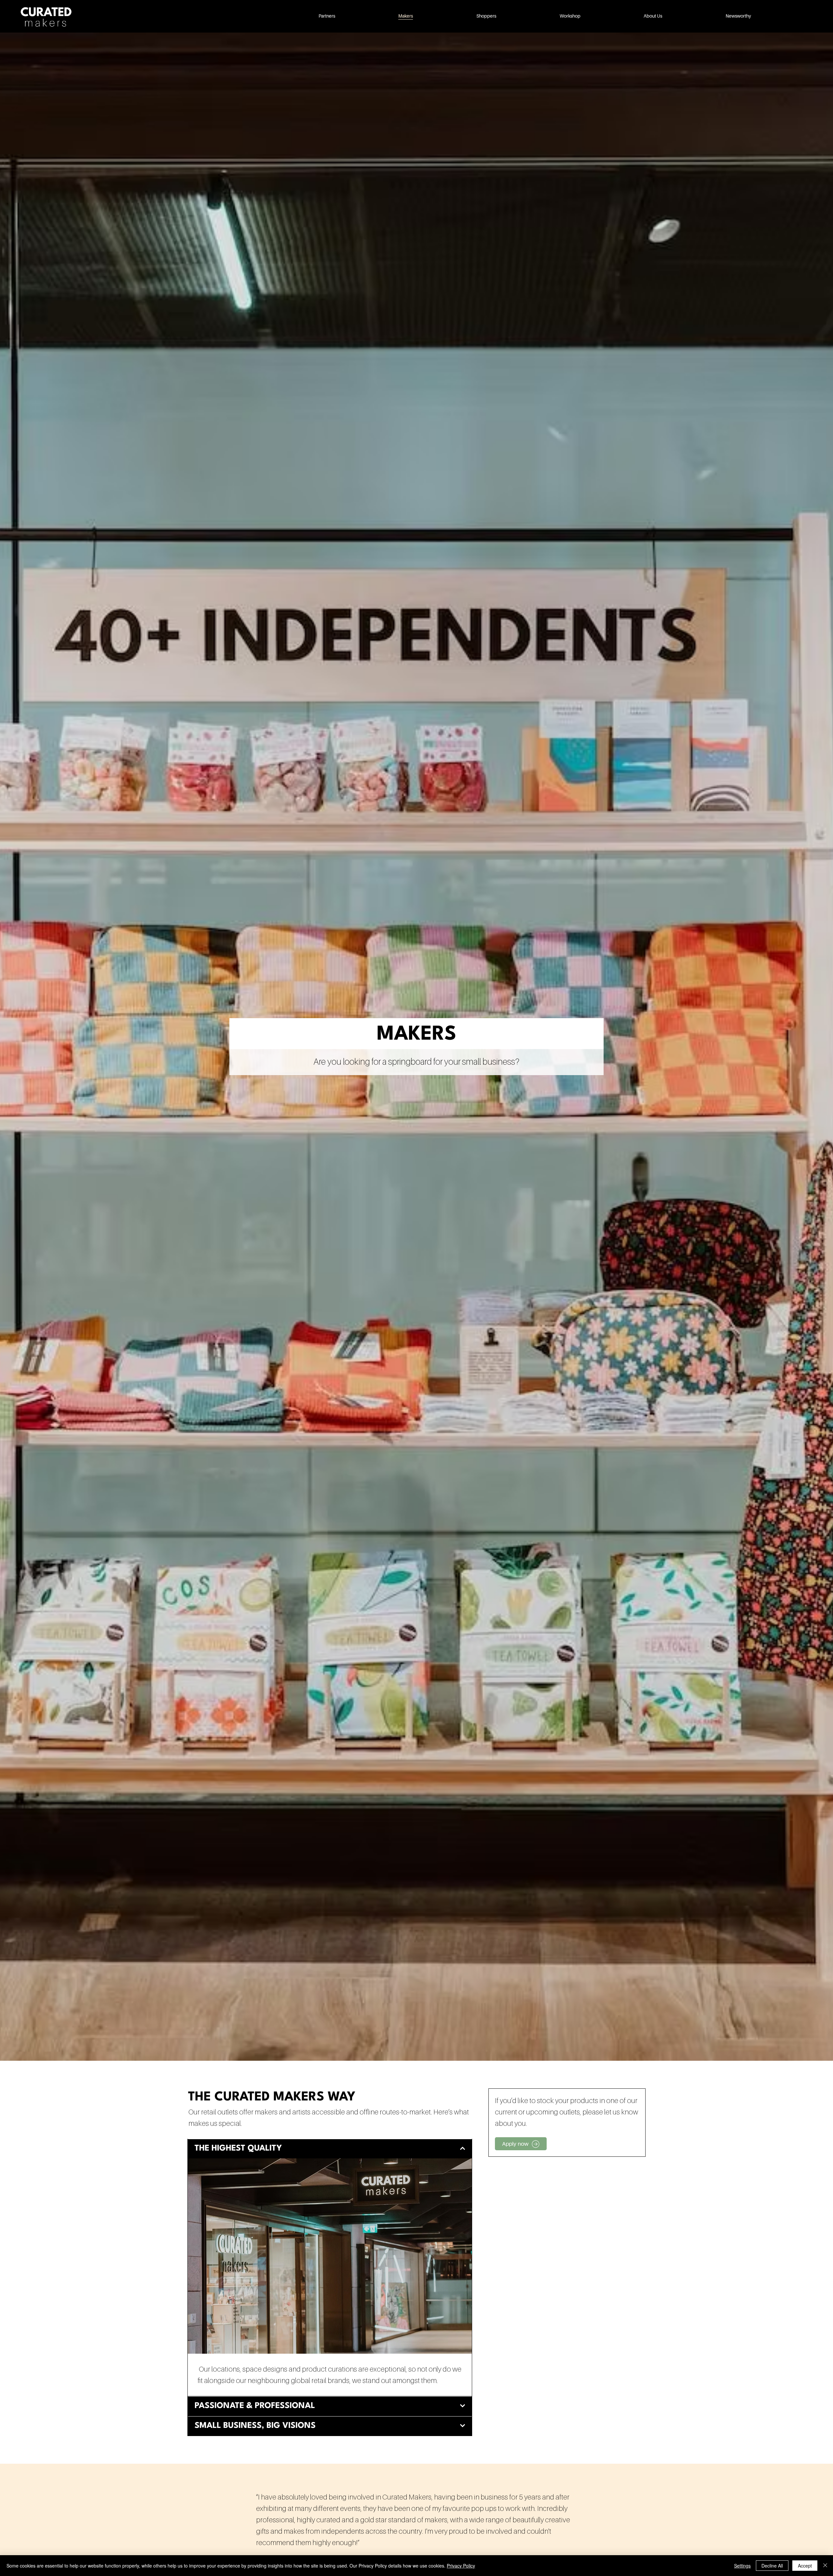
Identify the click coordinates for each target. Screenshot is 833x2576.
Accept (805, 2566)
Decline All (772, 2566)
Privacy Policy (461, 2566)
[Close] (825, 2566)
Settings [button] (742, 2566)
